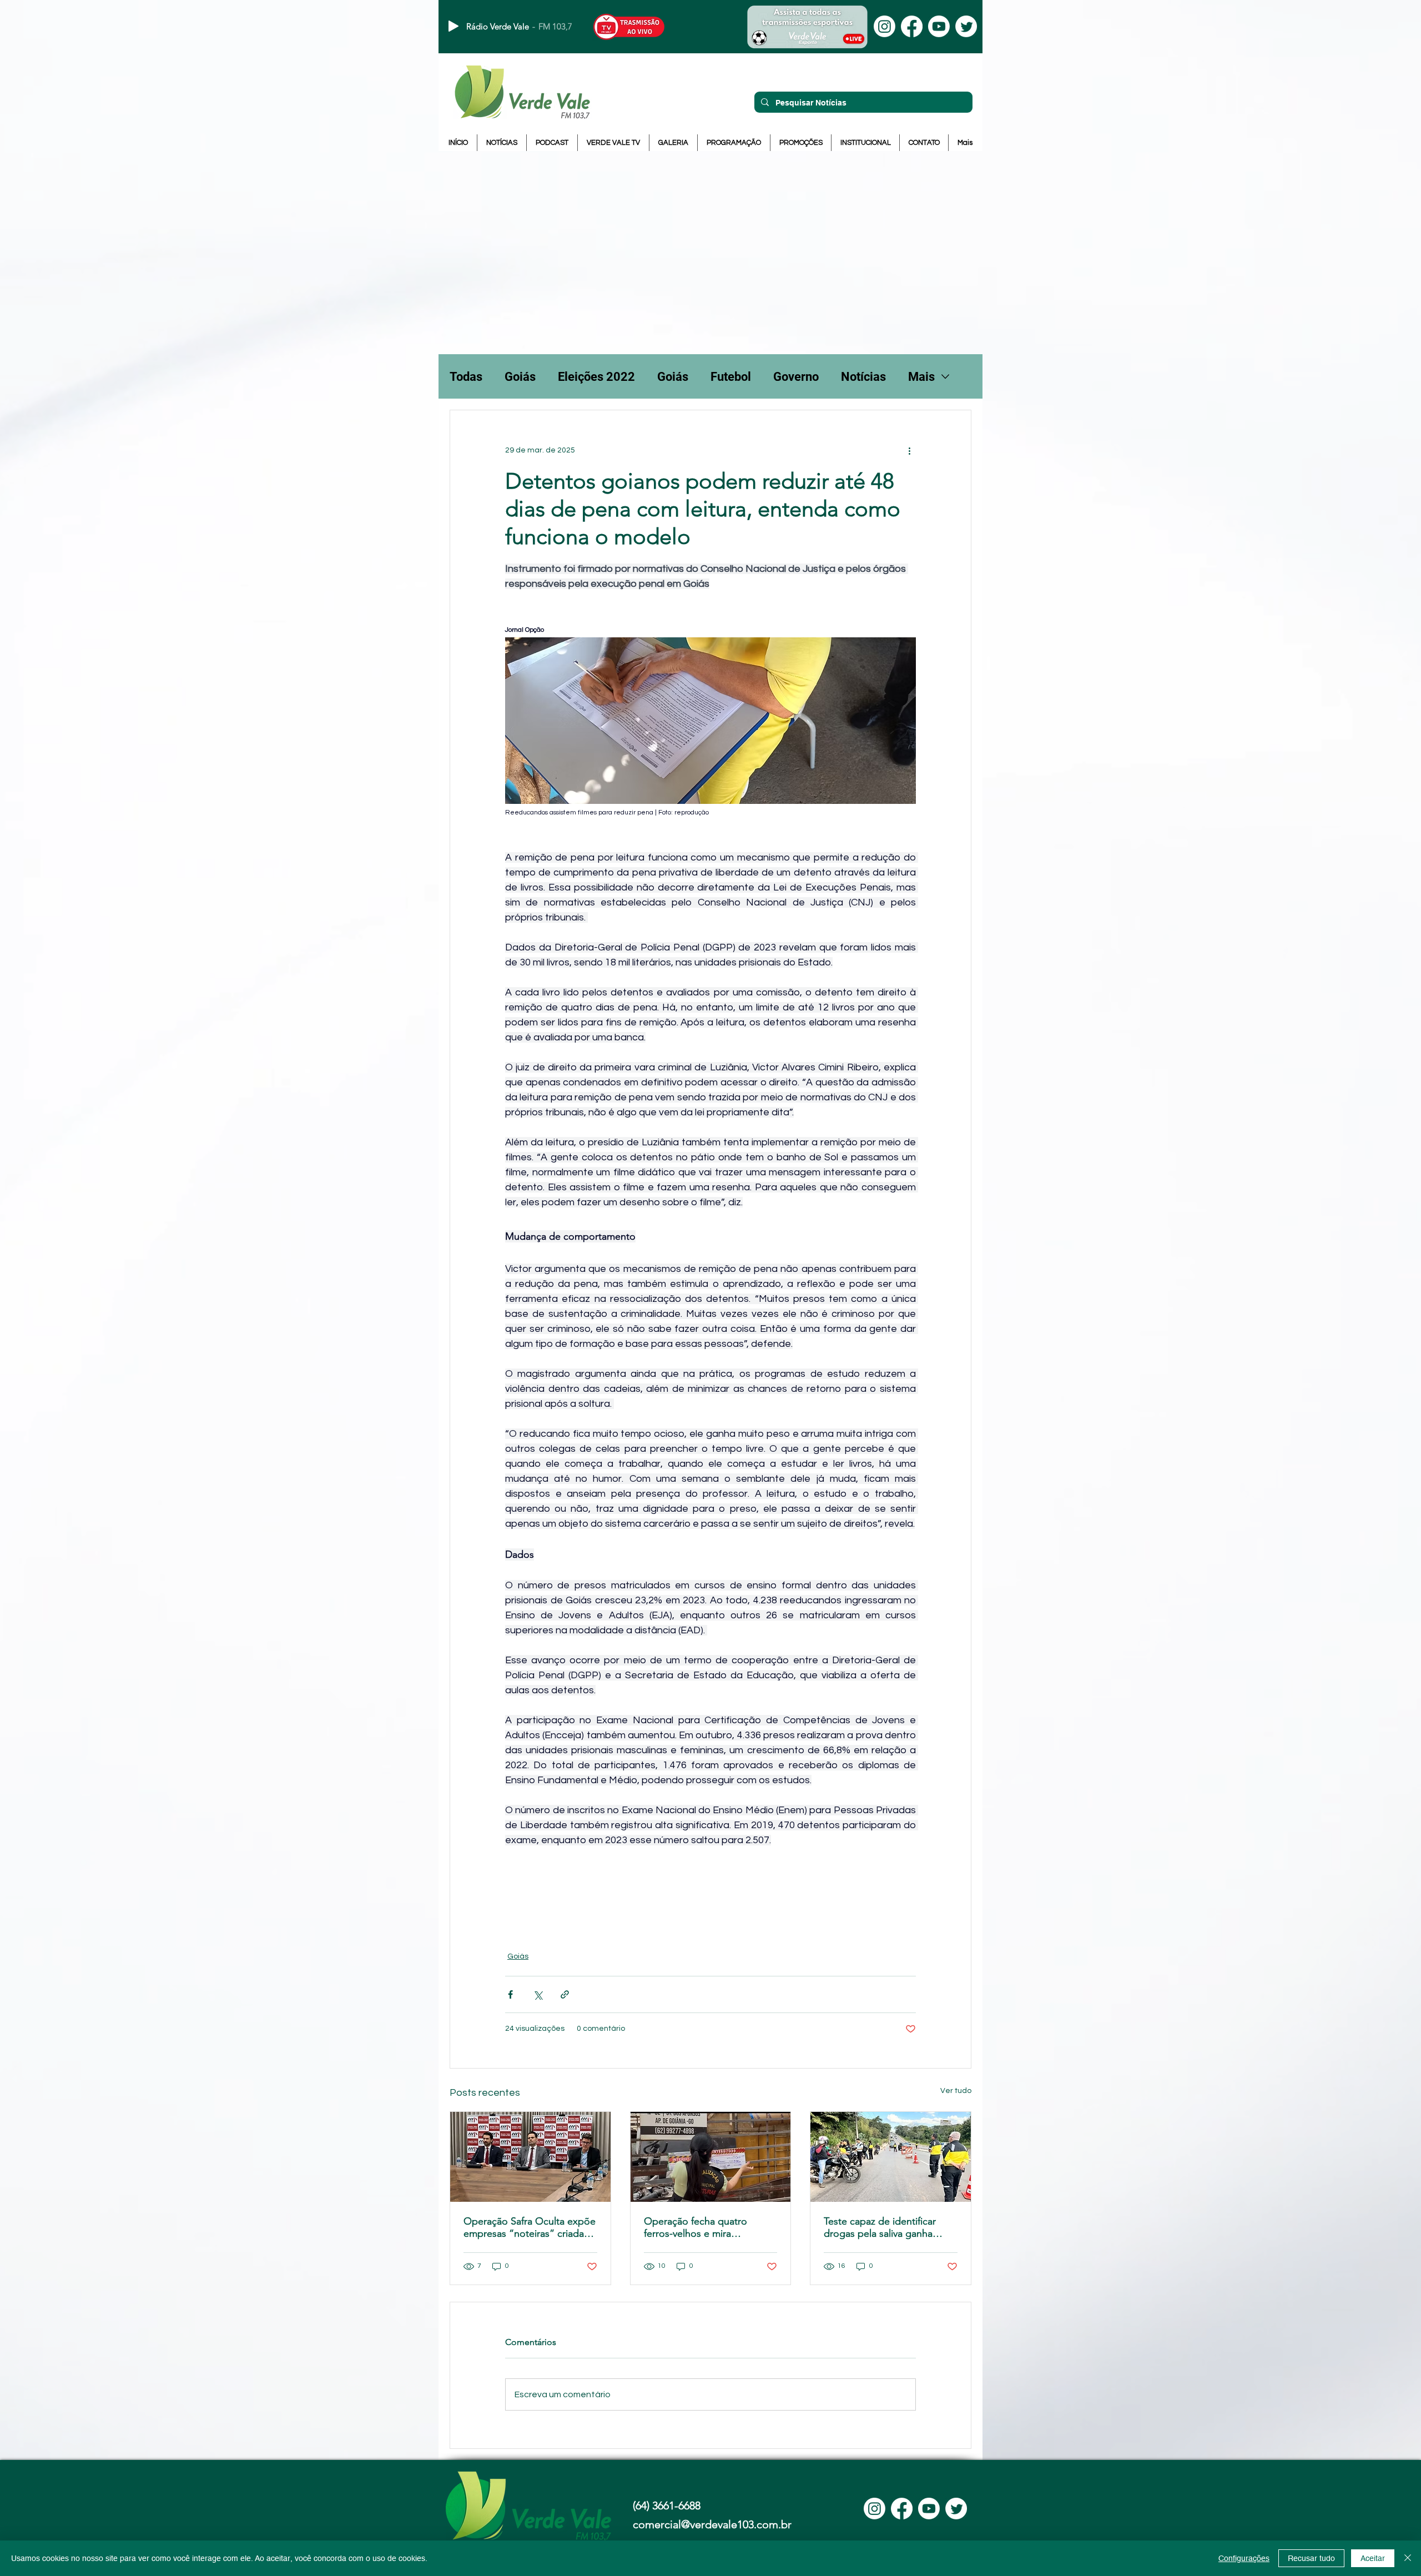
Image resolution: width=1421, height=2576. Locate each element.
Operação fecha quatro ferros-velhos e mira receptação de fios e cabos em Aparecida (704, 2227)
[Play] (453, 26)
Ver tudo (956, 2091)
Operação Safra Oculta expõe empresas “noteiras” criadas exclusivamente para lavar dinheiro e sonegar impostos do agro (530, 2227)
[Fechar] (1408, 2558)
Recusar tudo (1311, 2558)
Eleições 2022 (596, 377)
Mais (921, 377)
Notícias (863, 377)
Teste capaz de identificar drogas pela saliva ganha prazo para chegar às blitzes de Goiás (886, 2227)
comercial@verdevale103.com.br (712, 2524)
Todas (466, 377)
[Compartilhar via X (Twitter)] (538, 1994)
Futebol (731, 377)
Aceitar (1373, 2558)
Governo (796, 377)
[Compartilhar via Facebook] (510, 1994)
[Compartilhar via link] (565, 1994)
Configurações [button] (1244, 2558)
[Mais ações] (909, 450)
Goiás (520, 377)
